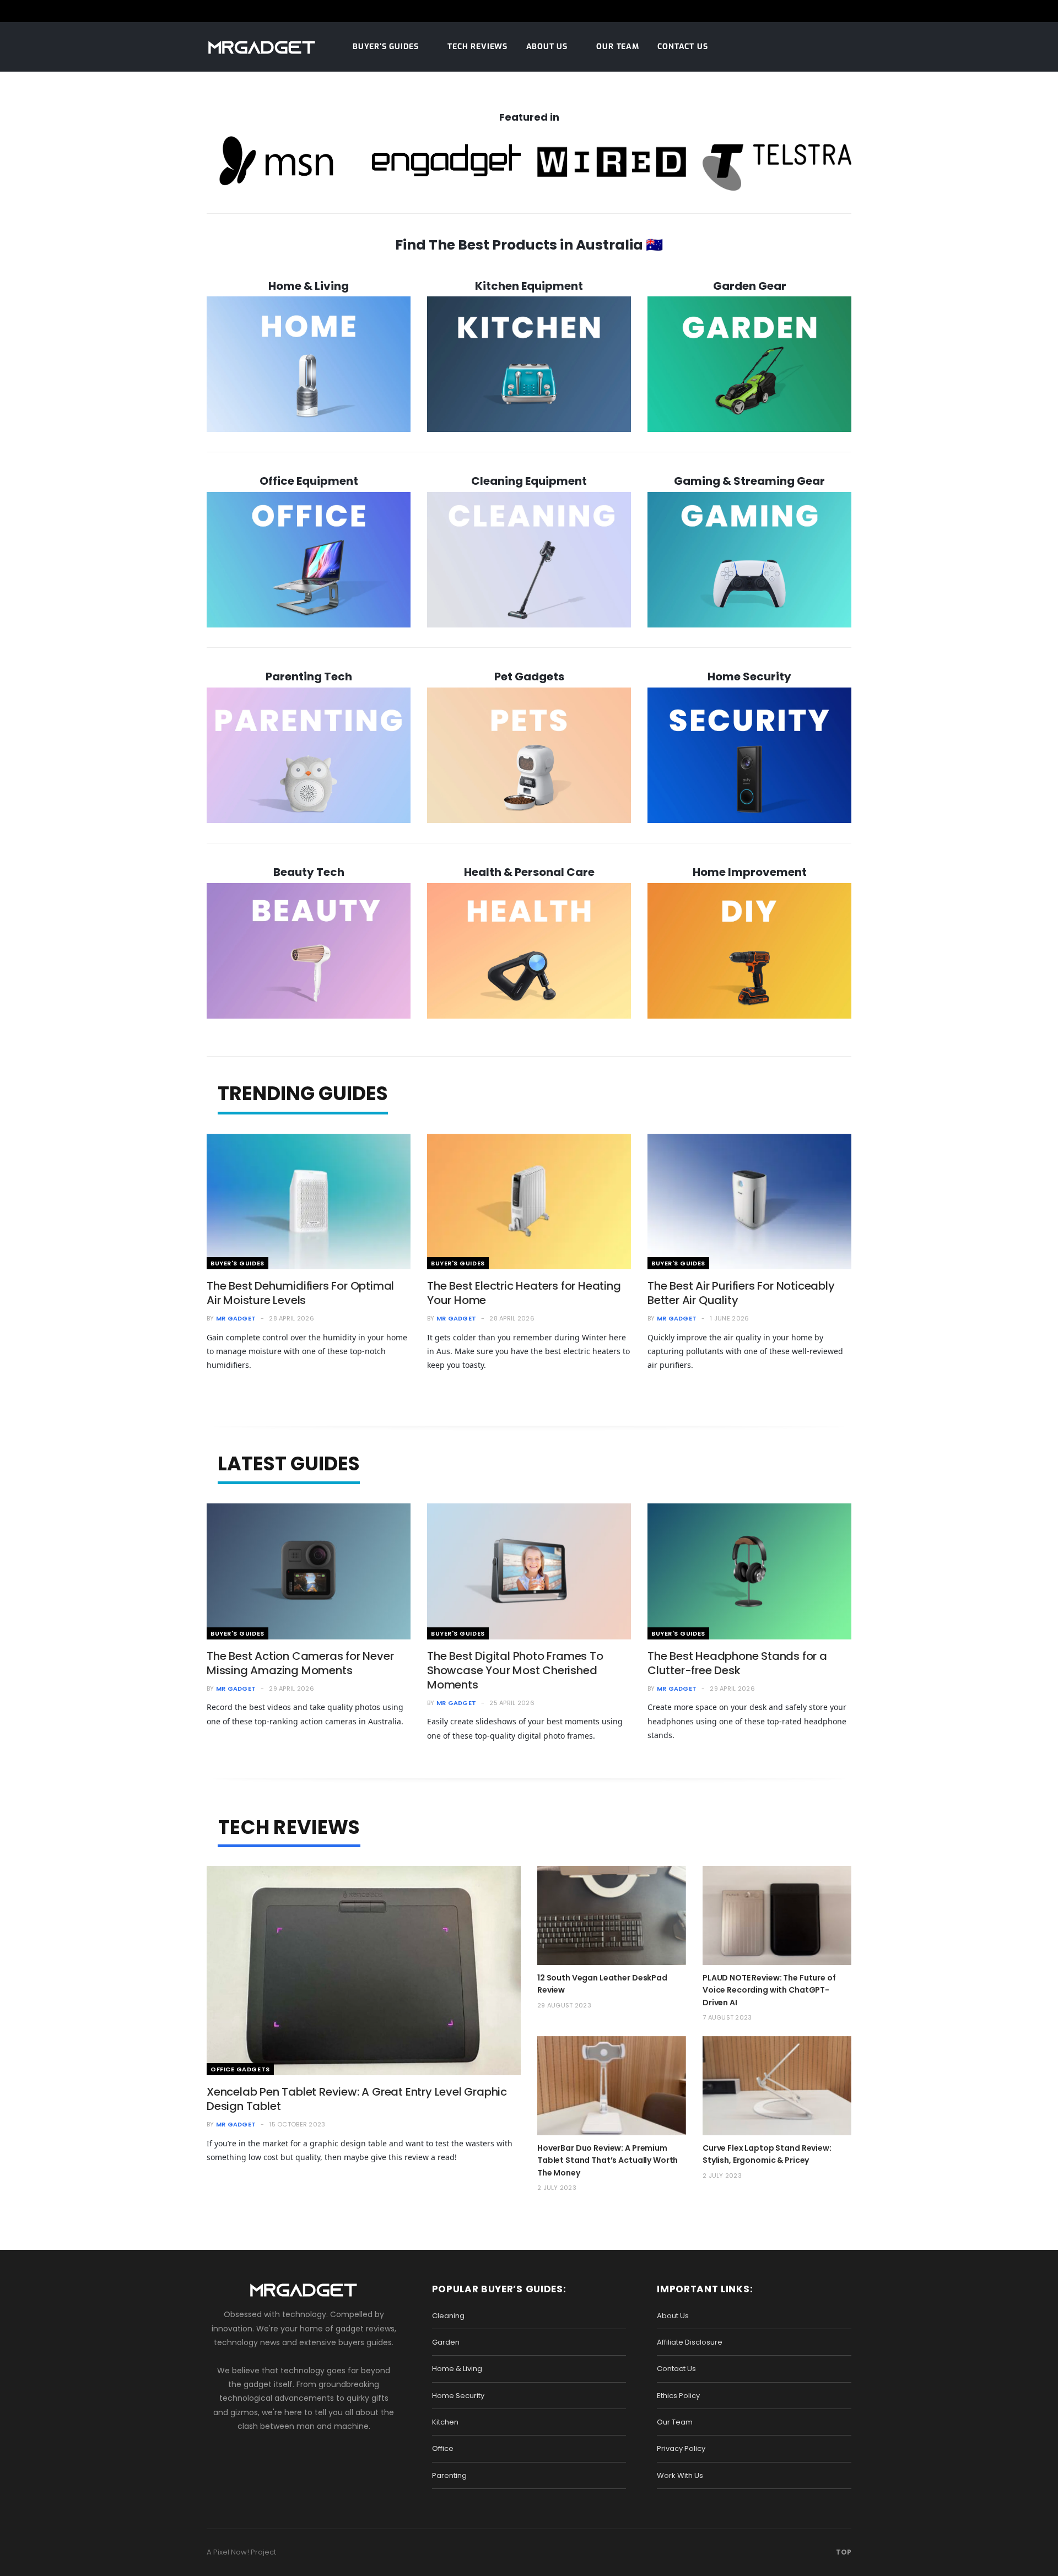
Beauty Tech (309, 872)
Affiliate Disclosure (690, 2342)
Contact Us (682, 47)
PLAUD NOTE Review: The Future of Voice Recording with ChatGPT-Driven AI (769, 1990)
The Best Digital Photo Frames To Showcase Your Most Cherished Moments (515, 1670)
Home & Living (309, 286)
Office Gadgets (240, 2069)
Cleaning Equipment (529, 481)
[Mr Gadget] (262, 48)
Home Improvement (750, 872)
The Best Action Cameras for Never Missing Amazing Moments (300, 1663)
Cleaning (448, 2316)
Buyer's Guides (237, 1263)
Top (843, 2552)
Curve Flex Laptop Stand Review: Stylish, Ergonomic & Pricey (767, 2154)
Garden (446, 2342)
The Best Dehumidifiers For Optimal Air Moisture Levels (300, 1293)
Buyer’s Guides (386, 47)
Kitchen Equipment (529, 286)
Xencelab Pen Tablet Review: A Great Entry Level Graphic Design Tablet (357, 2099)
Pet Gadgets (529, 677)
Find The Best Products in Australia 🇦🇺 (529, 245)
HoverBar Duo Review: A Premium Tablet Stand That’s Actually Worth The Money (608, 2160)
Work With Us (680, 2475)
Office (443, 2448)
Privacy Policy (681, 2448)
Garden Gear (750, 286)
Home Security (749, 677)
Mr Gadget (236, 1318)
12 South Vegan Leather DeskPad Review (602, 1984)
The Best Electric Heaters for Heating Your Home (524, 1293)
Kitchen (445, 2422)
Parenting (449, 2475)
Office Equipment (309, 481)
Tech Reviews (477, 47)
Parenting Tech (309, 677)
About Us (547, 47)
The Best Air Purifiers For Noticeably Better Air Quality (741, 1293)
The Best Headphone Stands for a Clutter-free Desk (737, 1663)
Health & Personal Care (529, 872)
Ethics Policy (678, 2396)
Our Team (617, 47)
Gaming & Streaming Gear (749, 481)
